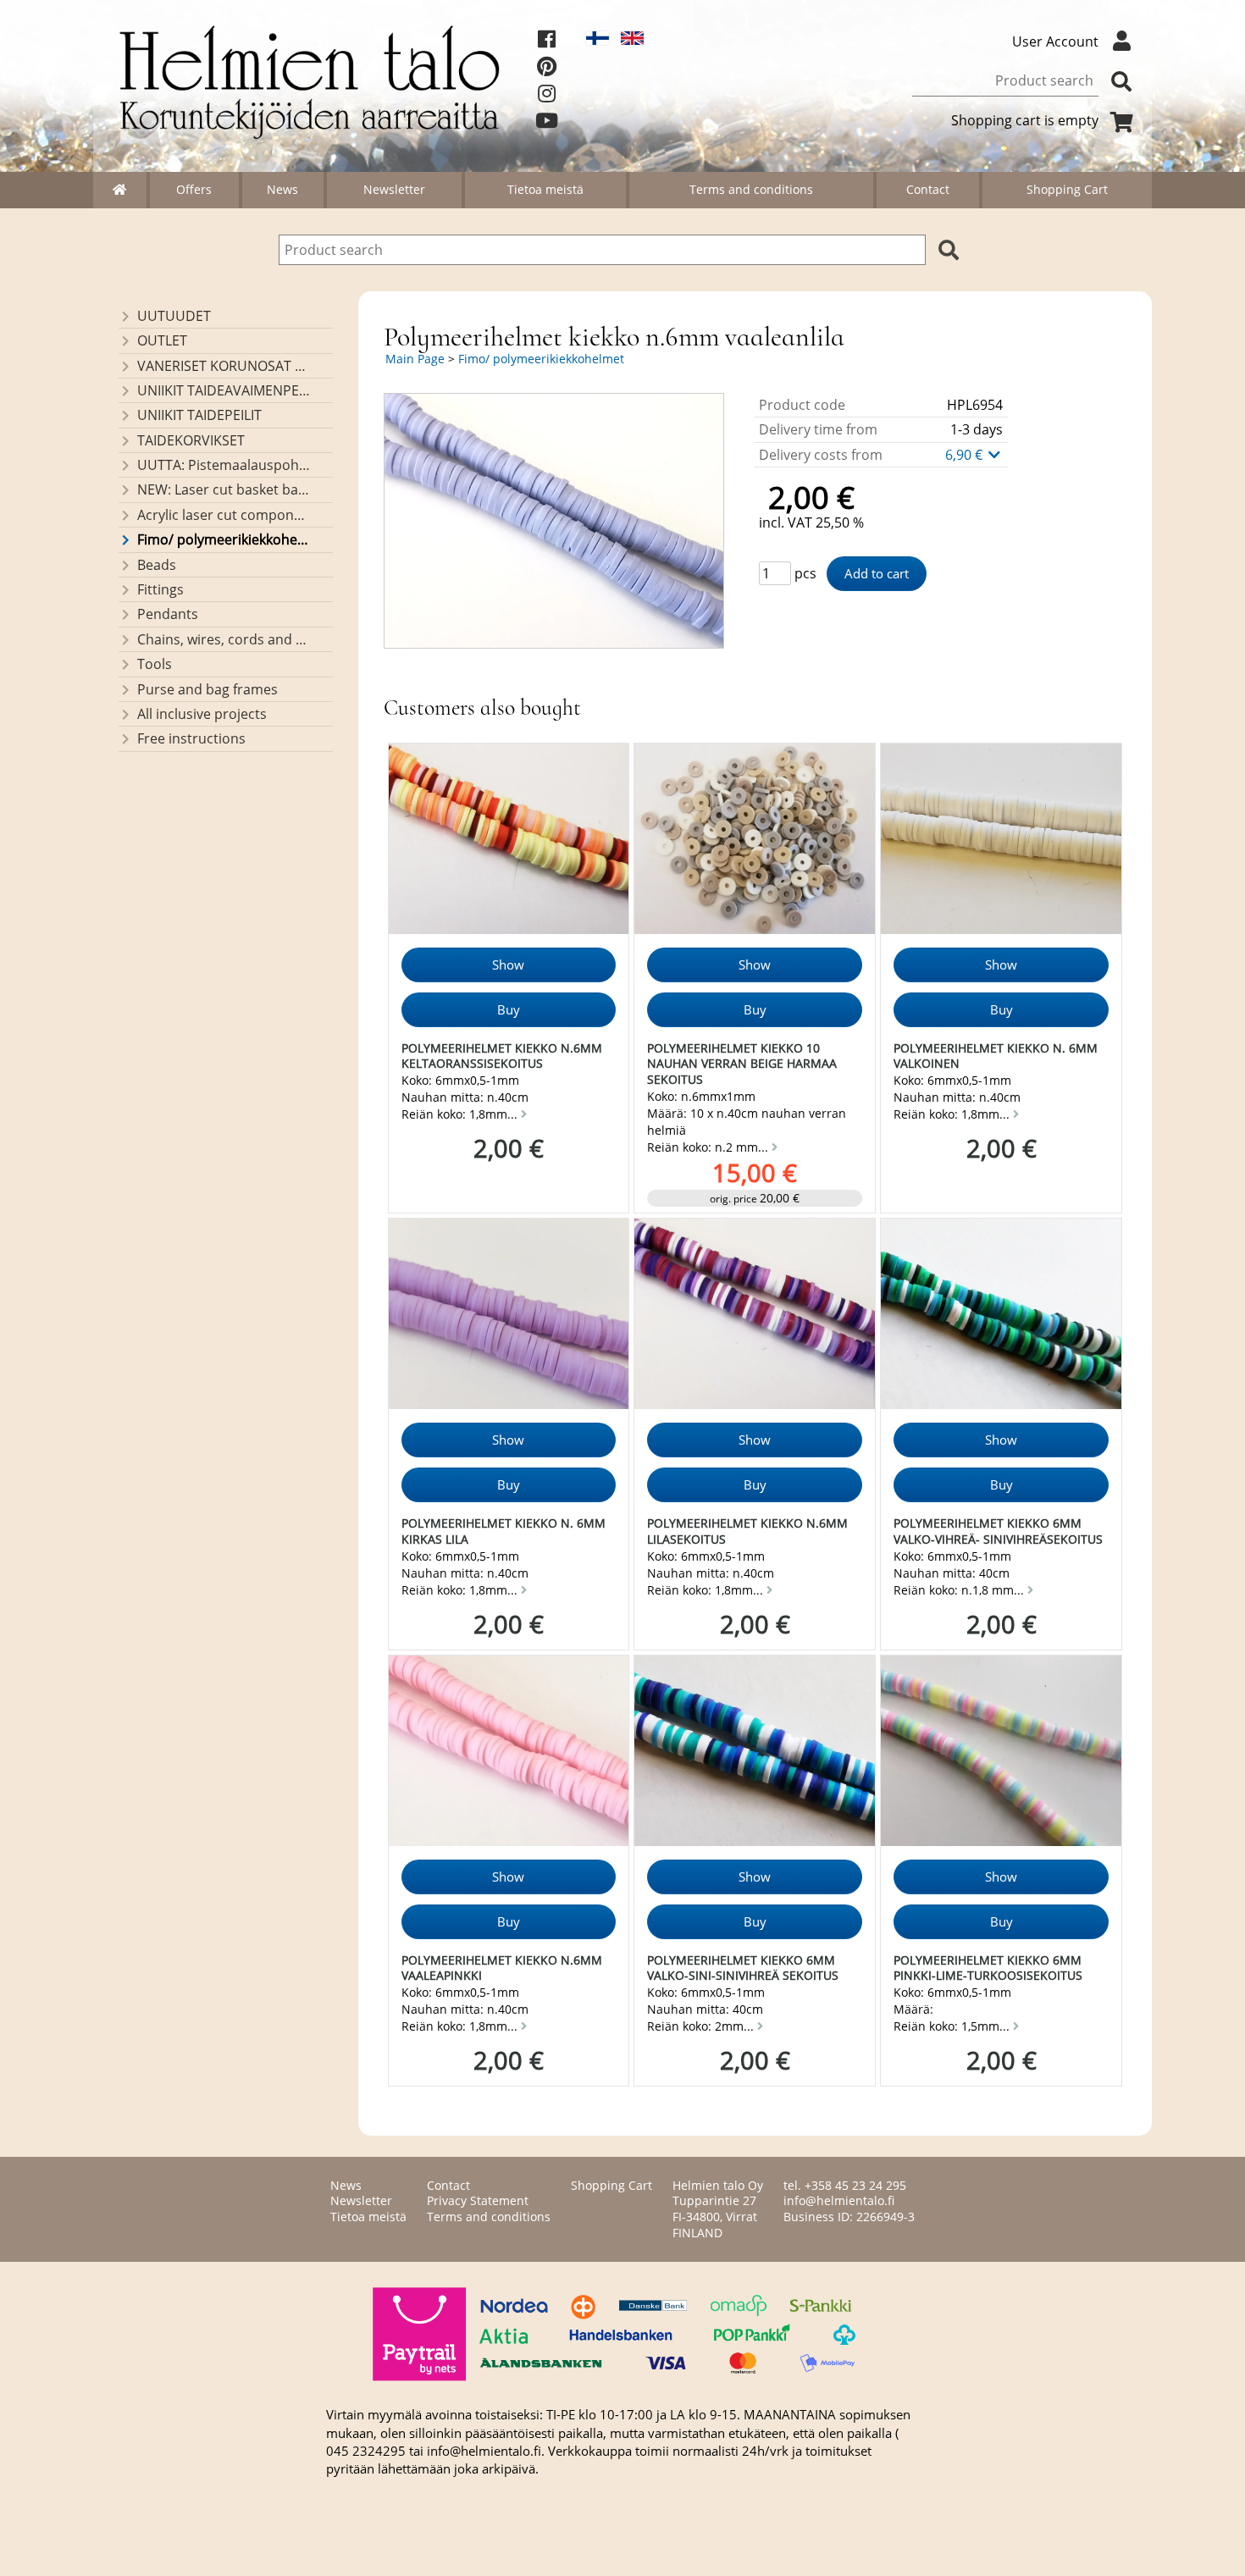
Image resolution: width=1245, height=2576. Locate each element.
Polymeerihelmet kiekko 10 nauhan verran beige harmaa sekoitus (742, 1064)
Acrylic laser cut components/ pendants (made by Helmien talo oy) (224, 515)
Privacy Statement (478, 2200)
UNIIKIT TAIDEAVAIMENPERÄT (224, 390)
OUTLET (162, 340)
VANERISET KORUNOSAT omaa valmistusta (224, 366)
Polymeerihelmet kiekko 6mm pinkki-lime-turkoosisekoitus (988, 1968)
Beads (157, 565)
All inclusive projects (202, 714)
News (282, 189)
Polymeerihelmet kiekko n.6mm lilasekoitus (747, 1531)
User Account (1055, 41)
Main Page (415, 359)
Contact (928, 189)
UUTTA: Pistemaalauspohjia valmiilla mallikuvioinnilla (224, 465)
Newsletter (394, 189)
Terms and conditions (751, 189)
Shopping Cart (1067, 189)
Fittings (160, 589)
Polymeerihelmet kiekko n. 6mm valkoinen (996, 1056)
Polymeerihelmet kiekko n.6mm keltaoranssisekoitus (502, 1056)
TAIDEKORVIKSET (191, 440)
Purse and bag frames (207, 689)
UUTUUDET (174, 316)
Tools (155, 664)
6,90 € (966, 455)
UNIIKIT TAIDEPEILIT (199, 415)
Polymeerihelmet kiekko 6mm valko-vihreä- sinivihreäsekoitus (998, 1531)
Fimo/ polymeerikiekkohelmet (224, 539)
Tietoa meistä (545, 189)
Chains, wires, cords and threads (224, 639)
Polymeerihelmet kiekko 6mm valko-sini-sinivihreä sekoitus (743, 1968)
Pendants (168, 614)
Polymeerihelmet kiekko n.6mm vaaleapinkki (502, 1968)
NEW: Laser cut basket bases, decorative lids (224, 489)
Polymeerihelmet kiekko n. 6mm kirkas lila (504, 1531)
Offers (194, 189)
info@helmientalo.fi (839, 2200)
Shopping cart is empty (1025, 120)
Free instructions (191, 738)
